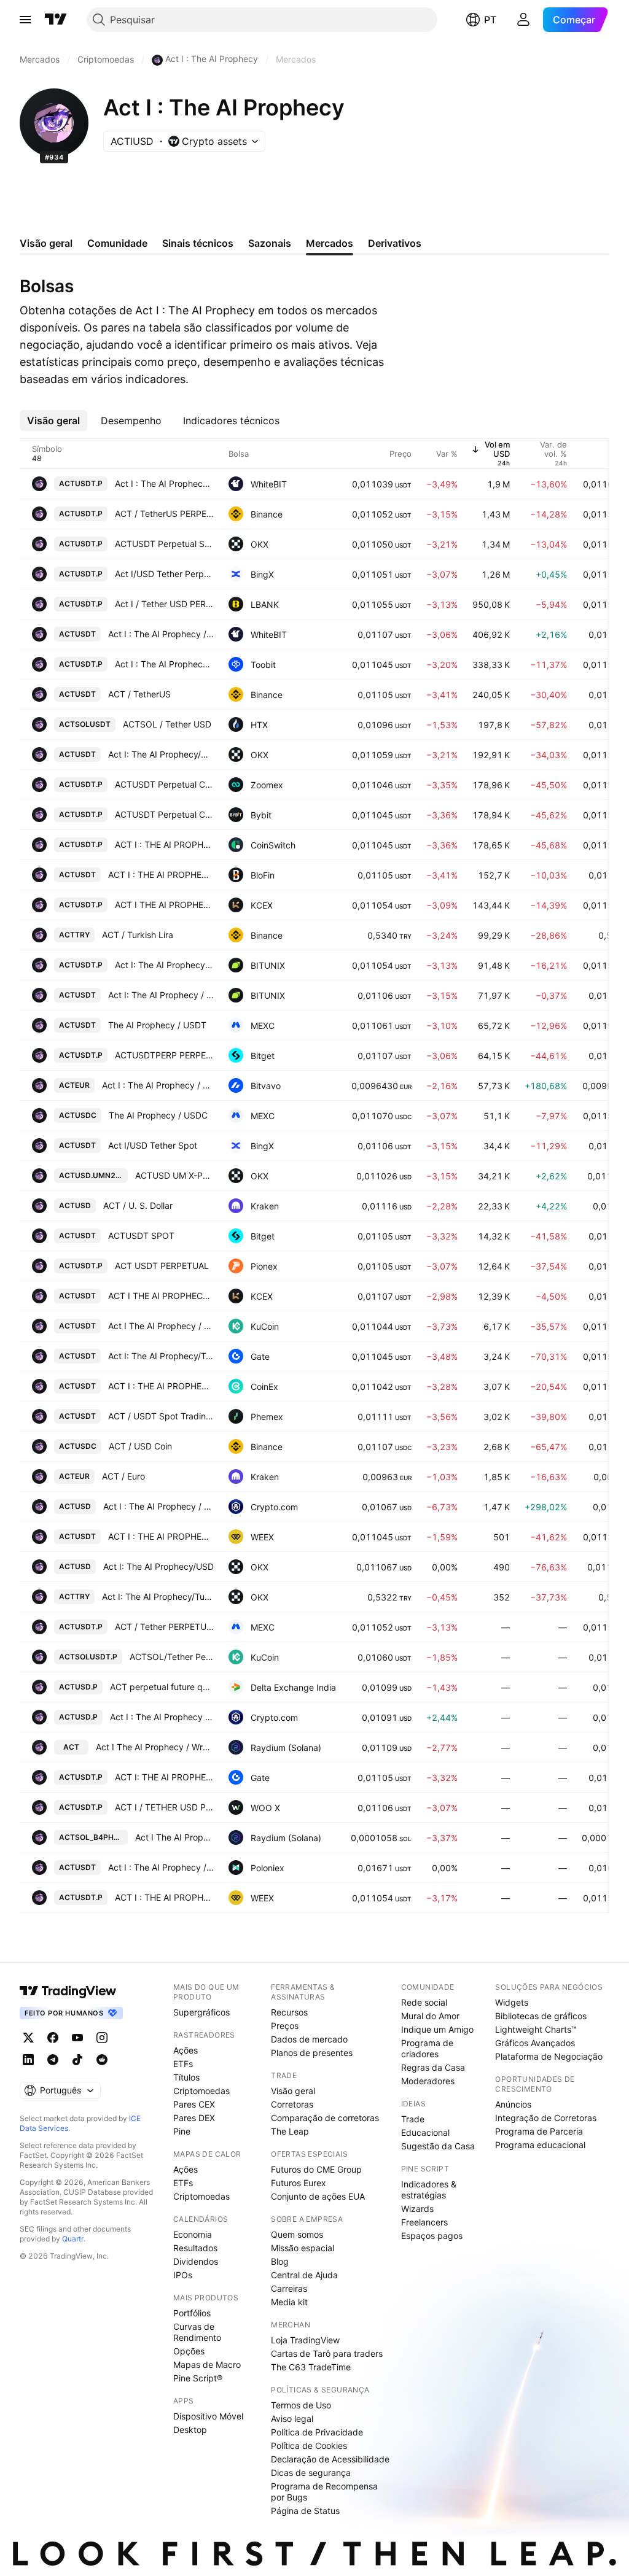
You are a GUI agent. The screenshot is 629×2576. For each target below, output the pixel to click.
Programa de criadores (427, 2048)
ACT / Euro (123, 1476)
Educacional (425, 2132)
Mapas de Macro (207, 2365)
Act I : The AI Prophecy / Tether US (161, 634)
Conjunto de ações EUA (318, 2196)
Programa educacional (540, 2145)
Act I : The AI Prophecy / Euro (158, 1085)
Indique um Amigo (437, 2029)
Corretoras (292, 2104)
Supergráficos (201, 2012)
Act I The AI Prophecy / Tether (161, 1326)
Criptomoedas (201, 2091)
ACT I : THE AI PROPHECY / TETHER (161, 1386)
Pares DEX (194, 2118)
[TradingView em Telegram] (53, 2060)
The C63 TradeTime (311, 2367)
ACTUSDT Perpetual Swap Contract (164, 544)
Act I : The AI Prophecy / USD (158, 1506)
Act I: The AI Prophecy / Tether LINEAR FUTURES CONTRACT (164, 965)
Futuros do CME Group (316, 2169)
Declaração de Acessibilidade (330, 2459)
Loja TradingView (305, 2340)
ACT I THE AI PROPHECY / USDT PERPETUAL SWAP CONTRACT (164, 905)
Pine (182, 2131)
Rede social (424, 2002)
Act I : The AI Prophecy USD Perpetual (162, 1717)
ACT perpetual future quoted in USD (162, 1687)
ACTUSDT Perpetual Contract (164, 784)
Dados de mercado (309, 2039)
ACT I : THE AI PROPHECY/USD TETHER (161, 875)
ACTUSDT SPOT (141, 1236)
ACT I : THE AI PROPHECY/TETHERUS (161, 1536)
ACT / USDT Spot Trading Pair (161, 1416)
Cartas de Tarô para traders (327, 2353)
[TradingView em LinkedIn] (28, 2060)
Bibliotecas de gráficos (541, 2016)
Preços (285, 2026)
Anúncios (513, 2104)
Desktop (190, 2430)
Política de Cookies (309, 2446)
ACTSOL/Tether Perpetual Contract (172, 1657)
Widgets (512, 2002)
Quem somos (297, 2234)
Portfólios (192, 2313)
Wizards (417, 2209)
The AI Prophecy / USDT (157, 1025)
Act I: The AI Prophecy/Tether (161, 1356)
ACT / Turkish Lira (138, 935)
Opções (189, 2351)
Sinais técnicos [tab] (198, 243)
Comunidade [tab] (117, 243)
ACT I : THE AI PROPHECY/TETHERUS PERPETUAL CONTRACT (164, 1897)
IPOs (183, 2275)
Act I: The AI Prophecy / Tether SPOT (161, 995)
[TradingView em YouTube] (77, 2038)
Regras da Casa (433, 2067)
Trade (413, 2119)
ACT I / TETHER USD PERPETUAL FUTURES (164, 1807)
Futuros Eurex (299, 2183)
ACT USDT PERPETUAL (162, 1266)
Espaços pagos (432, 2236)
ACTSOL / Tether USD (167, 724)
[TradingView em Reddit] (102, 2060)
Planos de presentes (312, 2053)
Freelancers (424, 2222)
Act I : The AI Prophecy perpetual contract (164, 483)
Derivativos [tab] (395, 243)
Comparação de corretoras (325, 2118)
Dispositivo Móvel (208, 2416)
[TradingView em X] (28, 2038)
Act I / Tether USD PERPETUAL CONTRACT (164, 604)
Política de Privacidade (317, 2432)
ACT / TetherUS (139, 694)
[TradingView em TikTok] (77, 2060)
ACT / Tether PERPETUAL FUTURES (164, 1627)
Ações (186, 2050)
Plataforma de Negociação (549, 2056)
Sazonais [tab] (270, 243)
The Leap (290, 2131)
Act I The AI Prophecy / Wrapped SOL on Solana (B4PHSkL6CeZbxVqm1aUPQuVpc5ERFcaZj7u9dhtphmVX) (174, 1837)
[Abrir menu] (25, 20)
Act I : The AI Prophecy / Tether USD (161, 1867)
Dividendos (196, 2261)
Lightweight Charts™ (536, 2029)
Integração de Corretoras (546, 2118)
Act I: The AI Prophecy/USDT (161, 754)
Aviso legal (292, 2419)
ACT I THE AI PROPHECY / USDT (161, 1296)
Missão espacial (303, 2248)
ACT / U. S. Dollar (138, 1205)
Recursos (289, 2012)
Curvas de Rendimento (197, 2332)
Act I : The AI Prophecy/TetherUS (164, 664)
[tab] (53, 421)
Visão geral (293, 2091)
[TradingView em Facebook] (53, 2038)
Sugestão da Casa (438, 2146)
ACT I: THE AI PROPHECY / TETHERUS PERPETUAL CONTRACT (164, 1777)
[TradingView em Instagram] (102, 2038)
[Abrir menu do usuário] (523, 20)
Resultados (195, 2248)
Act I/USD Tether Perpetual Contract (164, 574)
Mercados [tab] (330, 243)
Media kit (289, 2302)
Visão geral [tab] (46, 243)
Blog (280, 2261)
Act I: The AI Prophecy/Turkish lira (158, 1596)
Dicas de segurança (311, 2473)
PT (490, 20)
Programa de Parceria (539, 2131)
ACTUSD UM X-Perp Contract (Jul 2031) (174, 1175)
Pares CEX (194, 2104)
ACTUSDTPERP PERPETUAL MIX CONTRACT (164, 1055)
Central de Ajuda (304, 2275)
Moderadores (428, 2081)
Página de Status (305, 2511)
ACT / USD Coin (140, 1446)
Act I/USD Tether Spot (153, 1145)
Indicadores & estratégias (429, 2190)
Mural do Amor (430, 2016)
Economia (193, 2234)
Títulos (186, 2077)
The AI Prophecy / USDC (158, 1115)
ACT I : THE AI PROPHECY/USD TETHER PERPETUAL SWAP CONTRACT (164, 844)
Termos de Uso (301, 2405)
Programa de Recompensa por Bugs (324, 2492)
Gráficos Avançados (535, 2043)
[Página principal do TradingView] (56, 20)
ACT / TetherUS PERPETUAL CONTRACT (164, 514)
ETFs (183, 2064)
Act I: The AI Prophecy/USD (158, 1566)
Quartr (73, 2239)
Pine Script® (198, 2378)
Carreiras (289, 2288)
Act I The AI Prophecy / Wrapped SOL (155, 1747)
